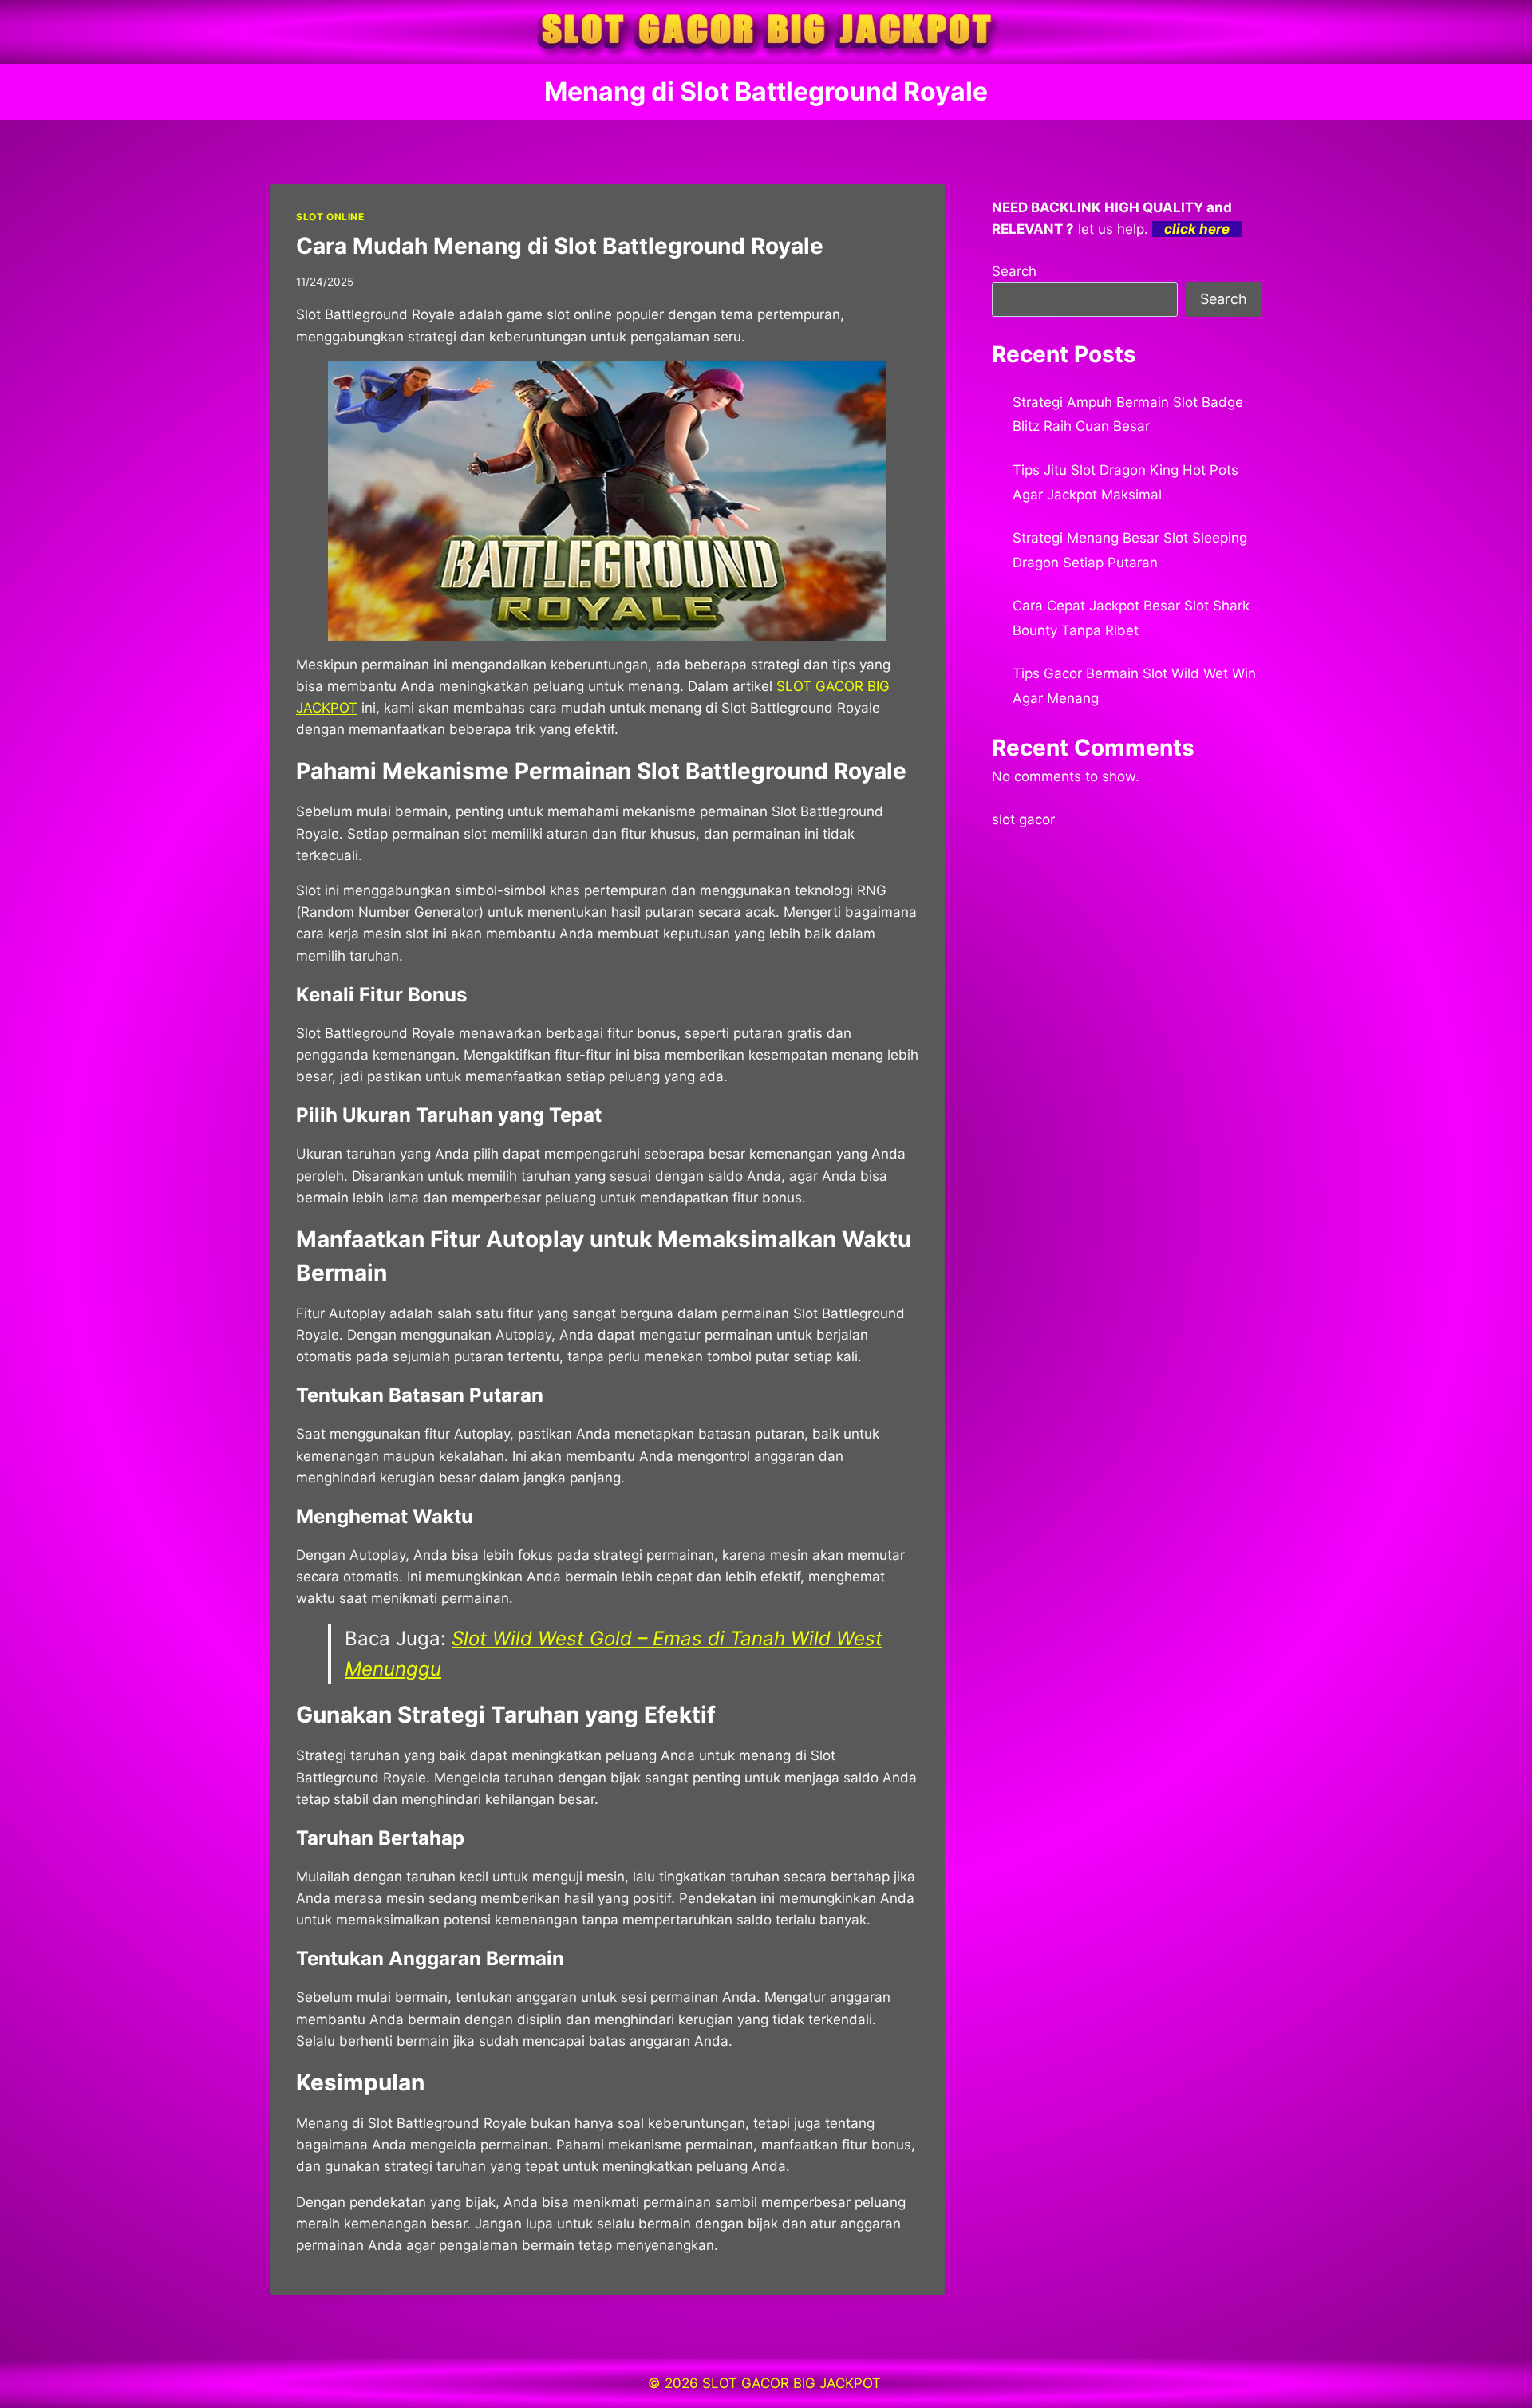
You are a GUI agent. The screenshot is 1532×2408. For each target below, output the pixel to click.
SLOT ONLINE (330, 217)
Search (1014, 271)
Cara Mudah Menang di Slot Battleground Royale (560, 246)
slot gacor (1023, 819)
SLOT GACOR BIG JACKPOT (794, 2383)
